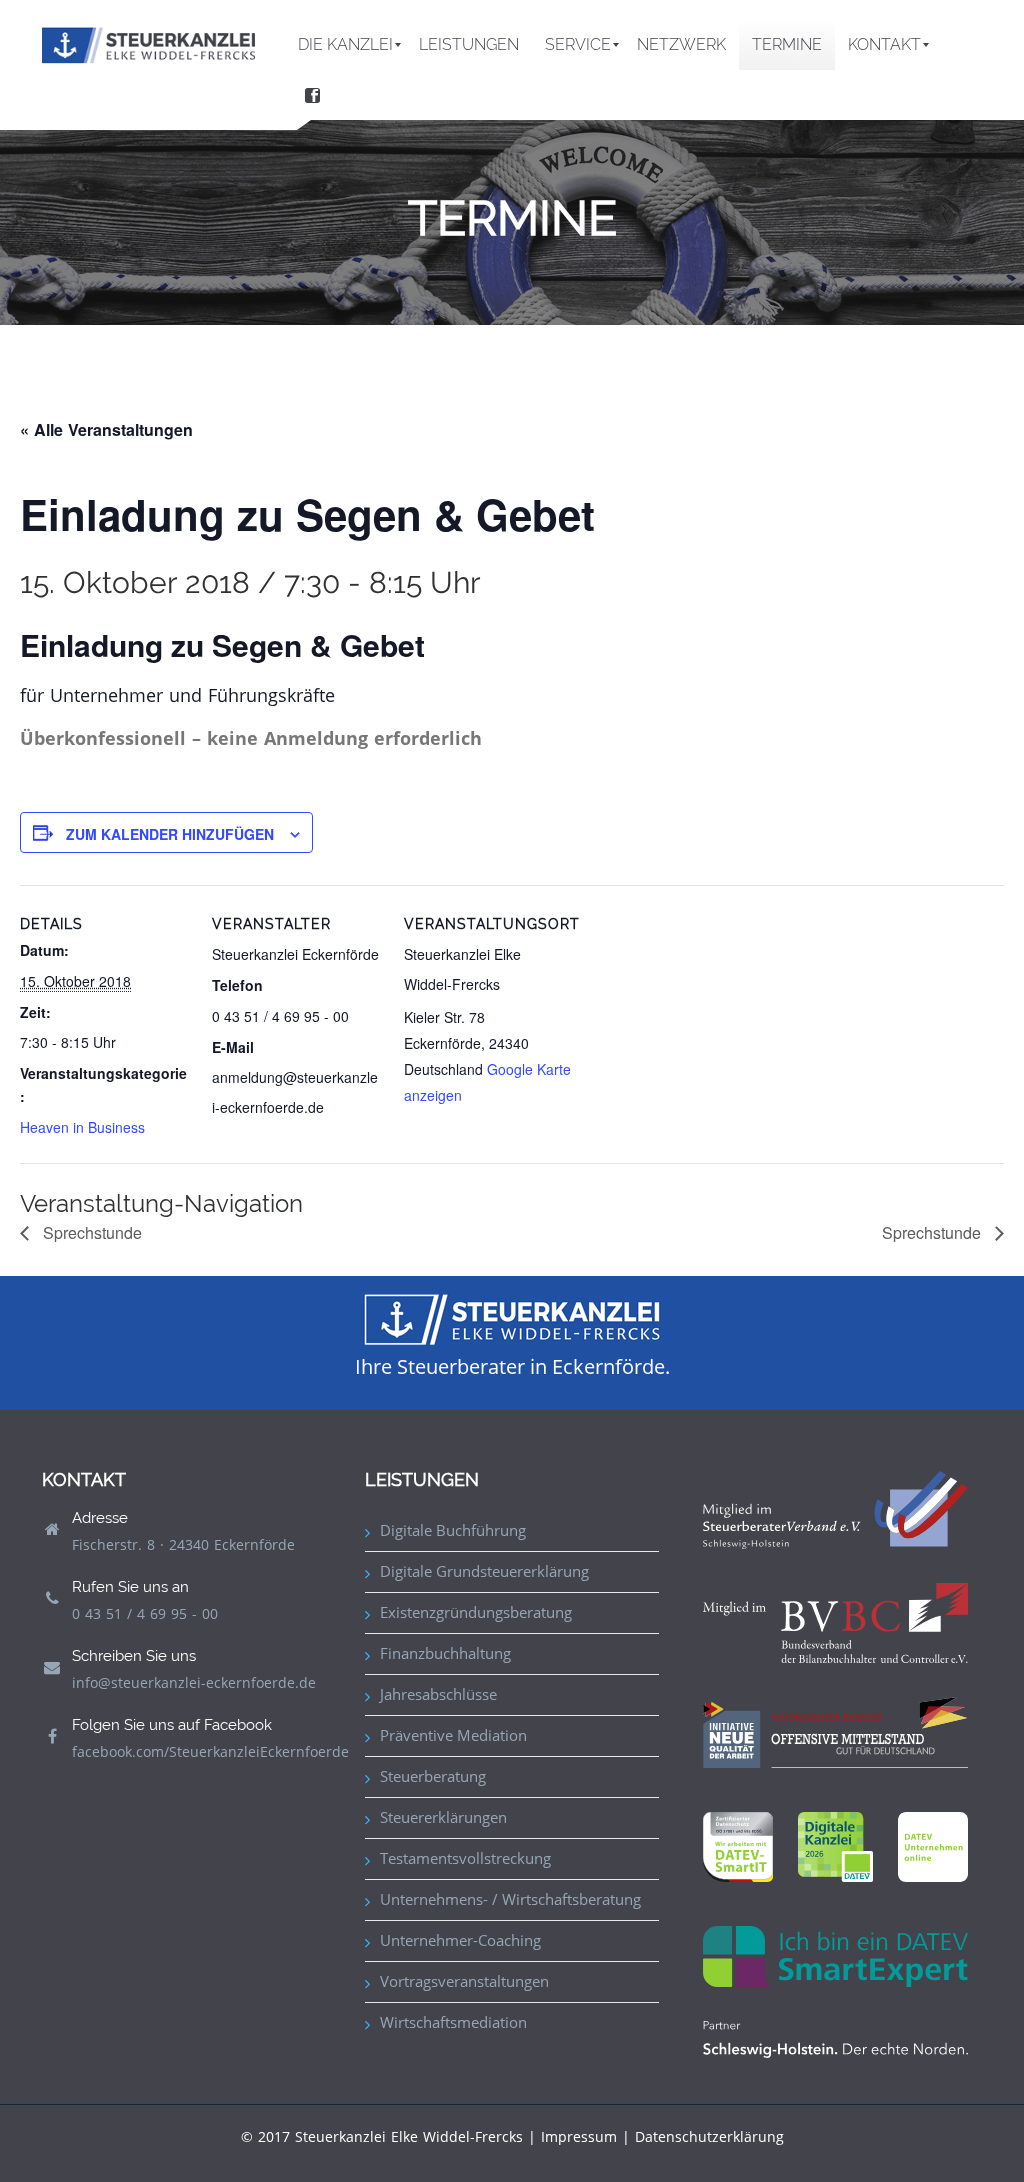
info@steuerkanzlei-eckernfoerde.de (194, 1682)
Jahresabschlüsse (438, 1694)
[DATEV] (835, 1844)
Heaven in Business (82, 1127)
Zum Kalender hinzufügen (170, 834)
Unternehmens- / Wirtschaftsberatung (510, 1899)
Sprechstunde (90, 1232)
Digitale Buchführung (453, 1530)
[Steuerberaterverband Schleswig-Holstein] (835, 1508)
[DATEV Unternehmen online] (933, 1844)
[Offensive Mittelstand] (835, 1730)
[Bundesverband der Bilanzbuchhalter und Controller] (835, 1621)
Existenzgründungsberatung (476, 1612)
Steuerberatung (433, 1776)
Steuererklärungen (443, 1817)
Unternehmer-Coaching (460, 1940)
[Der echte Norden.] (835, 2037)
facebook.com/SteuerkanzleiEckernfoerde (210, 1751)
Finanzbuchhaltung (445, 1653)
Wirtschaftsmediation (453, 2022)
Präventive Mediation (453, 1735)
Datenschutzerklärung (709, 2136)
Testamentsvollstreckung (465, 1858)
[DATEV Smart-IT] (738, 1844)
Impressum (579, 2136)
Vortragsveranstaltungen (464, 1981)
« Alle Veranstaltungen (106, 429)
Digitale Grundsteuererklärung (484, 1571)
